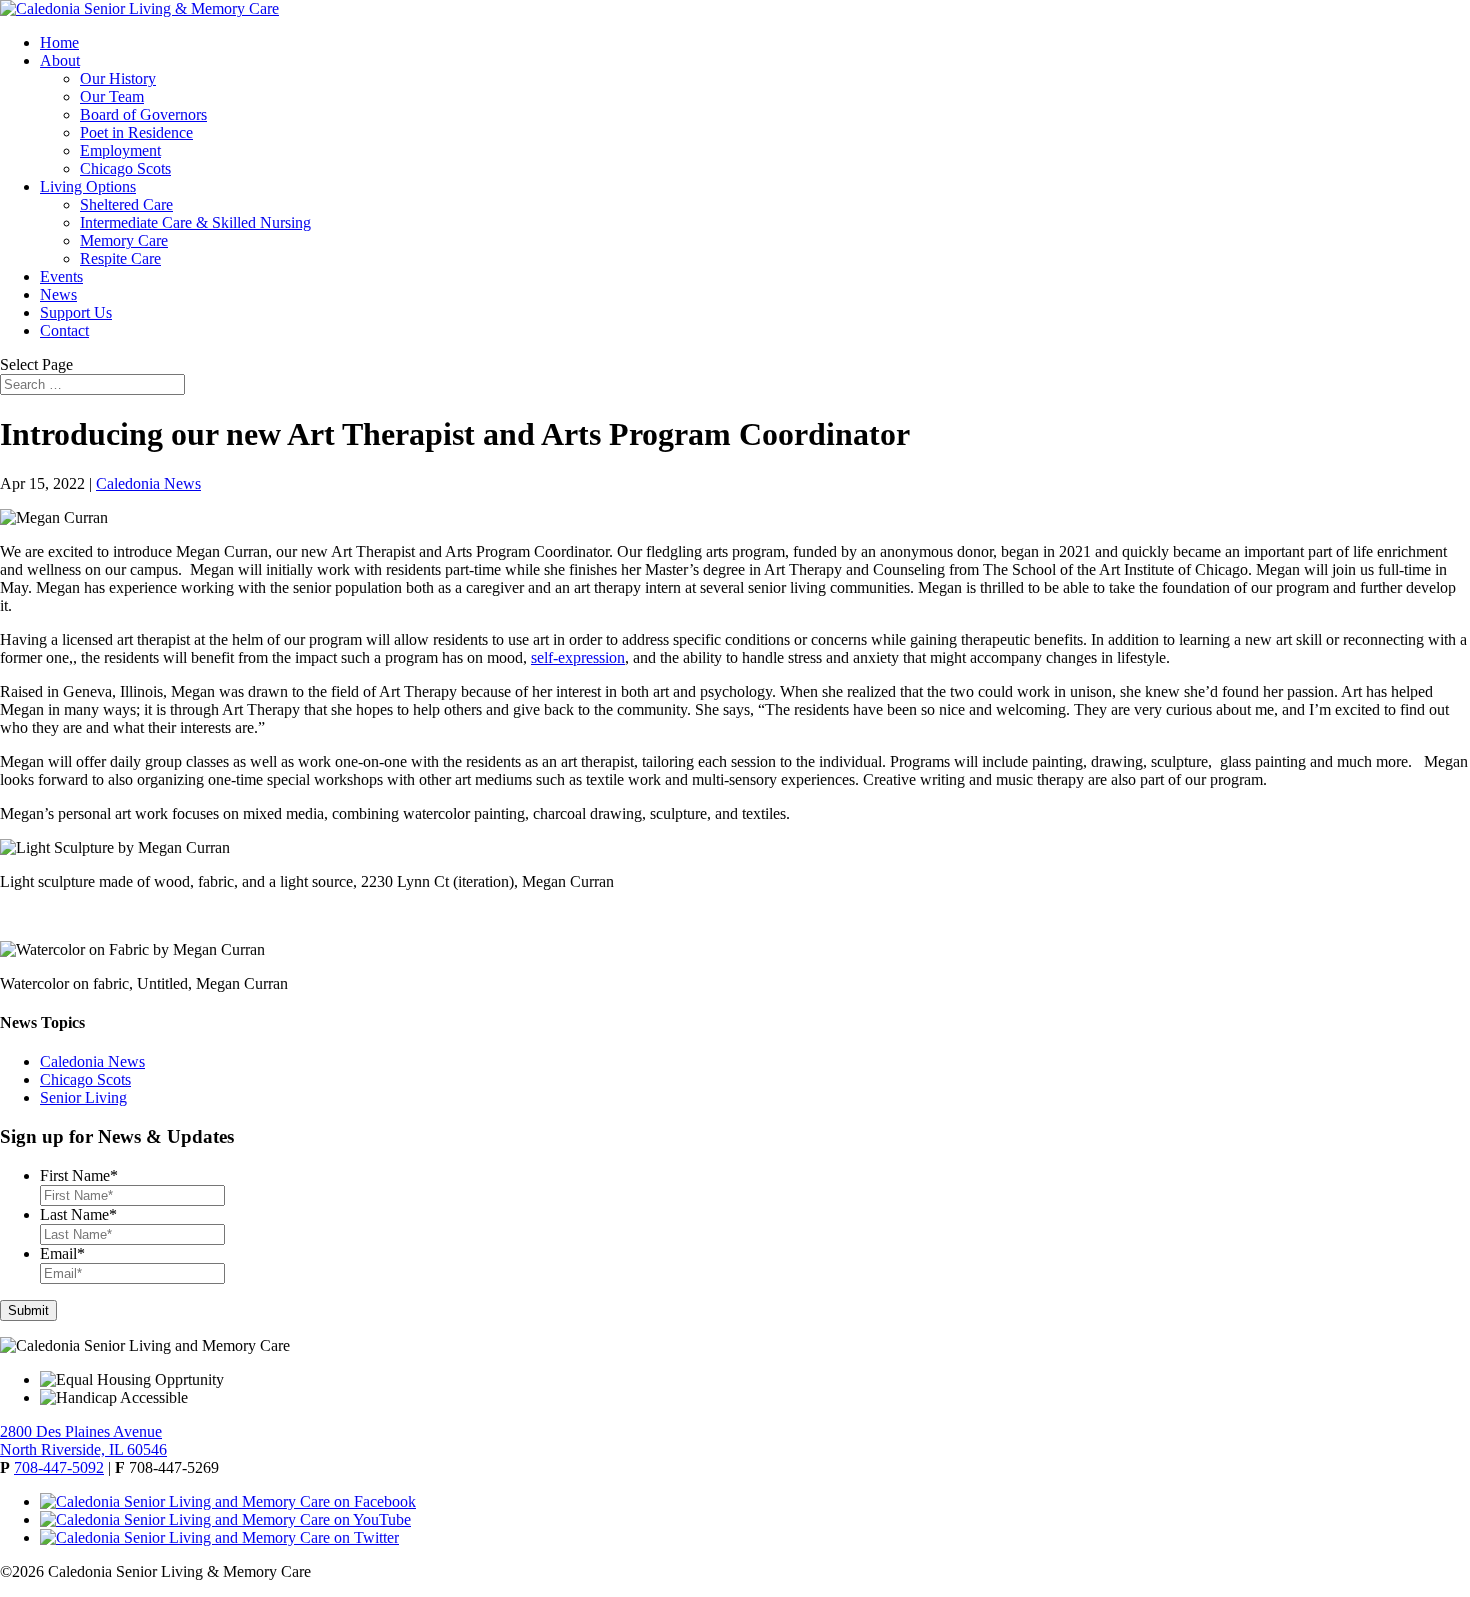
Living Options (88, 186)
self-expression (578, 657)
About (60, 60)
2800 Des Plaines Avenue (81, 1431)
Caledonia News (148, 483)
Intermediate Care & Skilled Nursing (195, 222)
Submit (28, 1310)
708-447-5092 (59, 1467)
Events (61, 276)
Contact (64, 330)
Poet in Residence (136, 132)
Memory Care (124, 240)
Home (59, 42)
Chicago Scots (125, 168)
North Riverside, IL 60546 (83, 1449)
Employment (120, 150)
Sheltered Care (126, 204)
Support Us (76, 312)
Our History (118, 78)
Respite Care (120, 258)
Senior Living (83, 1097)
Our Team (112, 96)
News (58, 294)
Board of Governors (143, 114)
